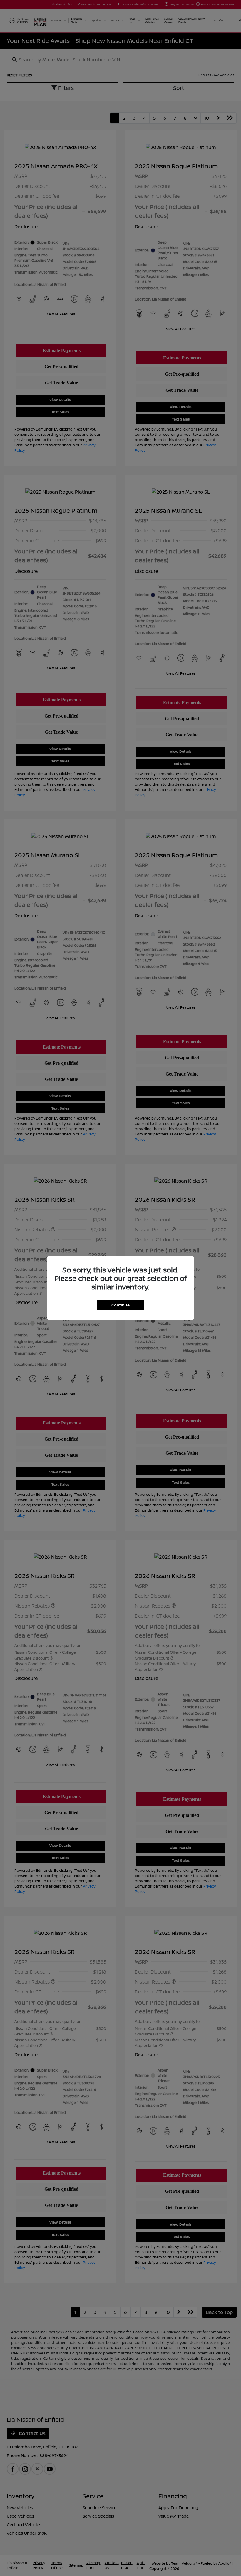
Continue (120, 1305)
